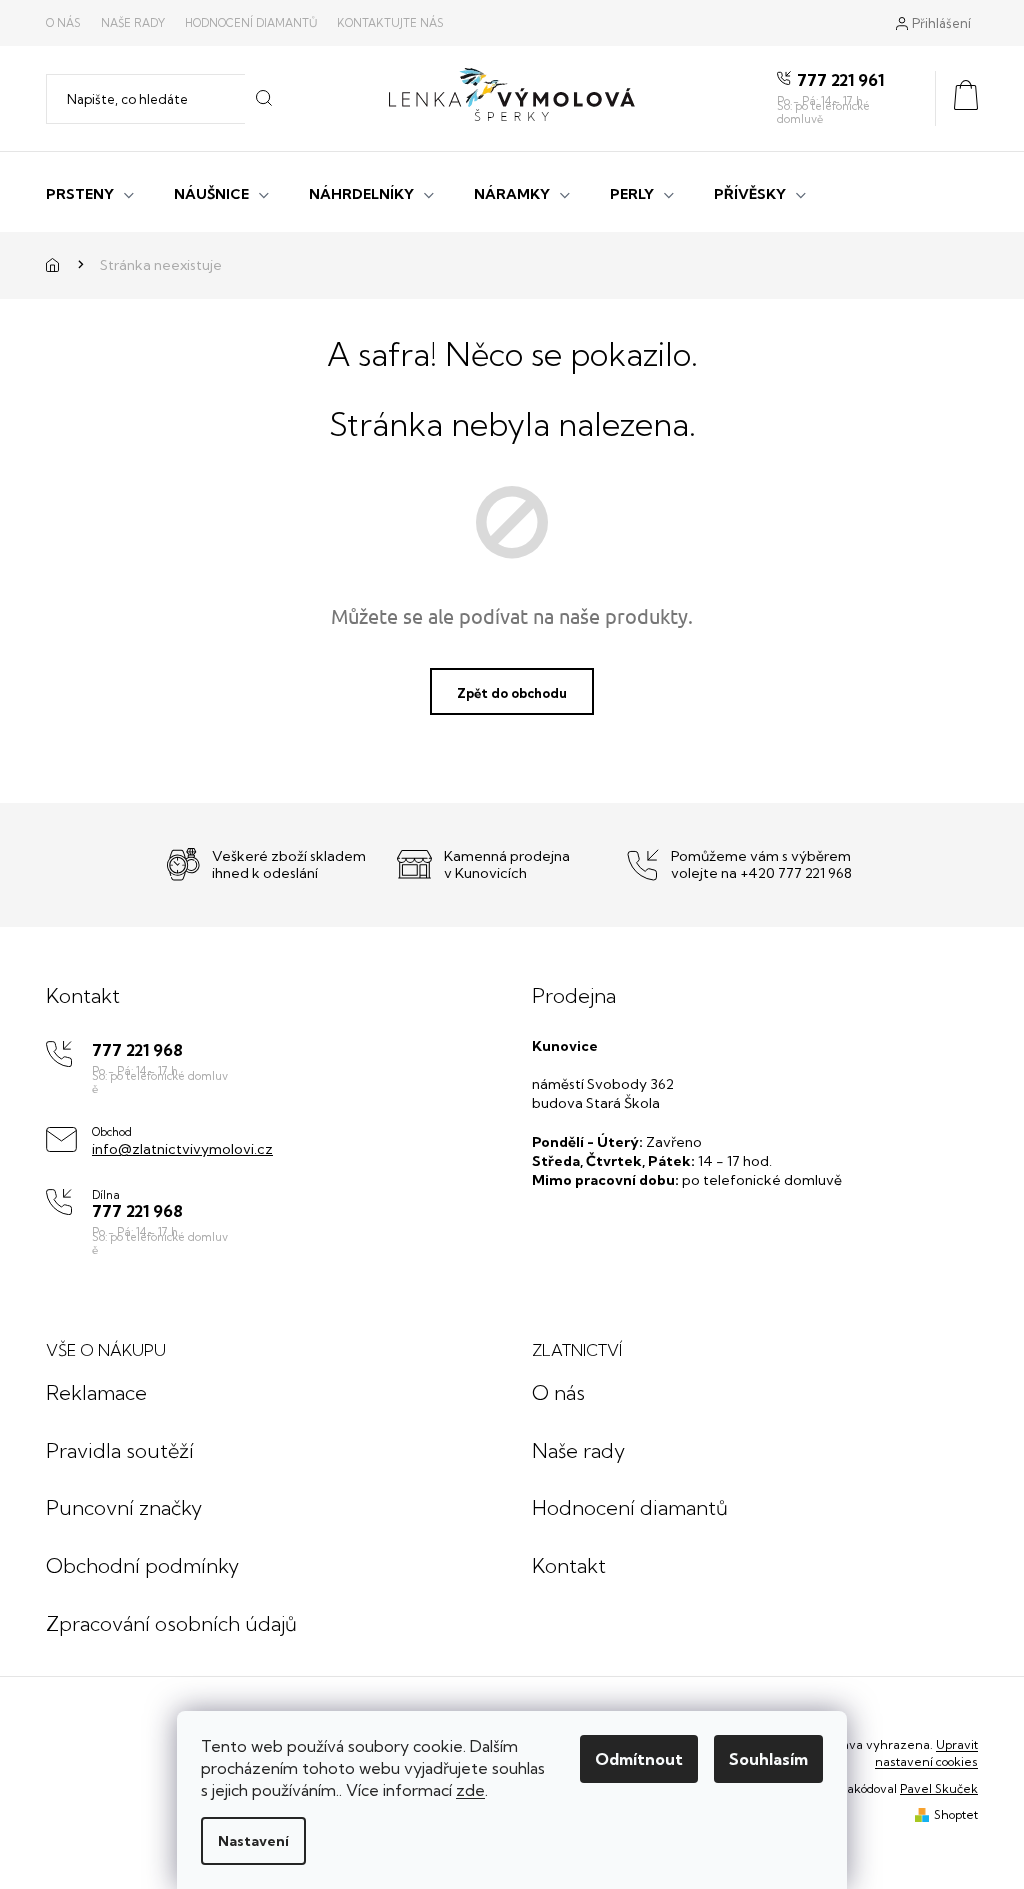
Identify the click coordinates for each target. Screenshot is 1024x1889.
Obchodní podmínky (142, 1565)
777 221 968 (137, 1050)
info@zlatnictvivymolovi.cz (182, 1149)
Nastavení (253, 1841)
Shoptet (956, 1814)
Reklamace (96, 1392)
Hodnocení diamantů (251, 23)
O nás (63, 23)
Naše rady (133, 23)
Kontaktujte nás (390, 23)
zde (470, 1790)
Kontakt (569, 1565)
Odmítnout (639, 1759)
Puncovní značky (124, 1507)
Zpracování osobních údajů (171, 1623)
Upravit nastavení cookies (926, 1753)
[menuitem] (90, 192)
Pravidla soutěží (120, 1450)
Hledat (264, 99)
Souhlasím (768, 1759)
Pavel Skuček (939, 1788)
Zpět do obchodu (512, 693)
